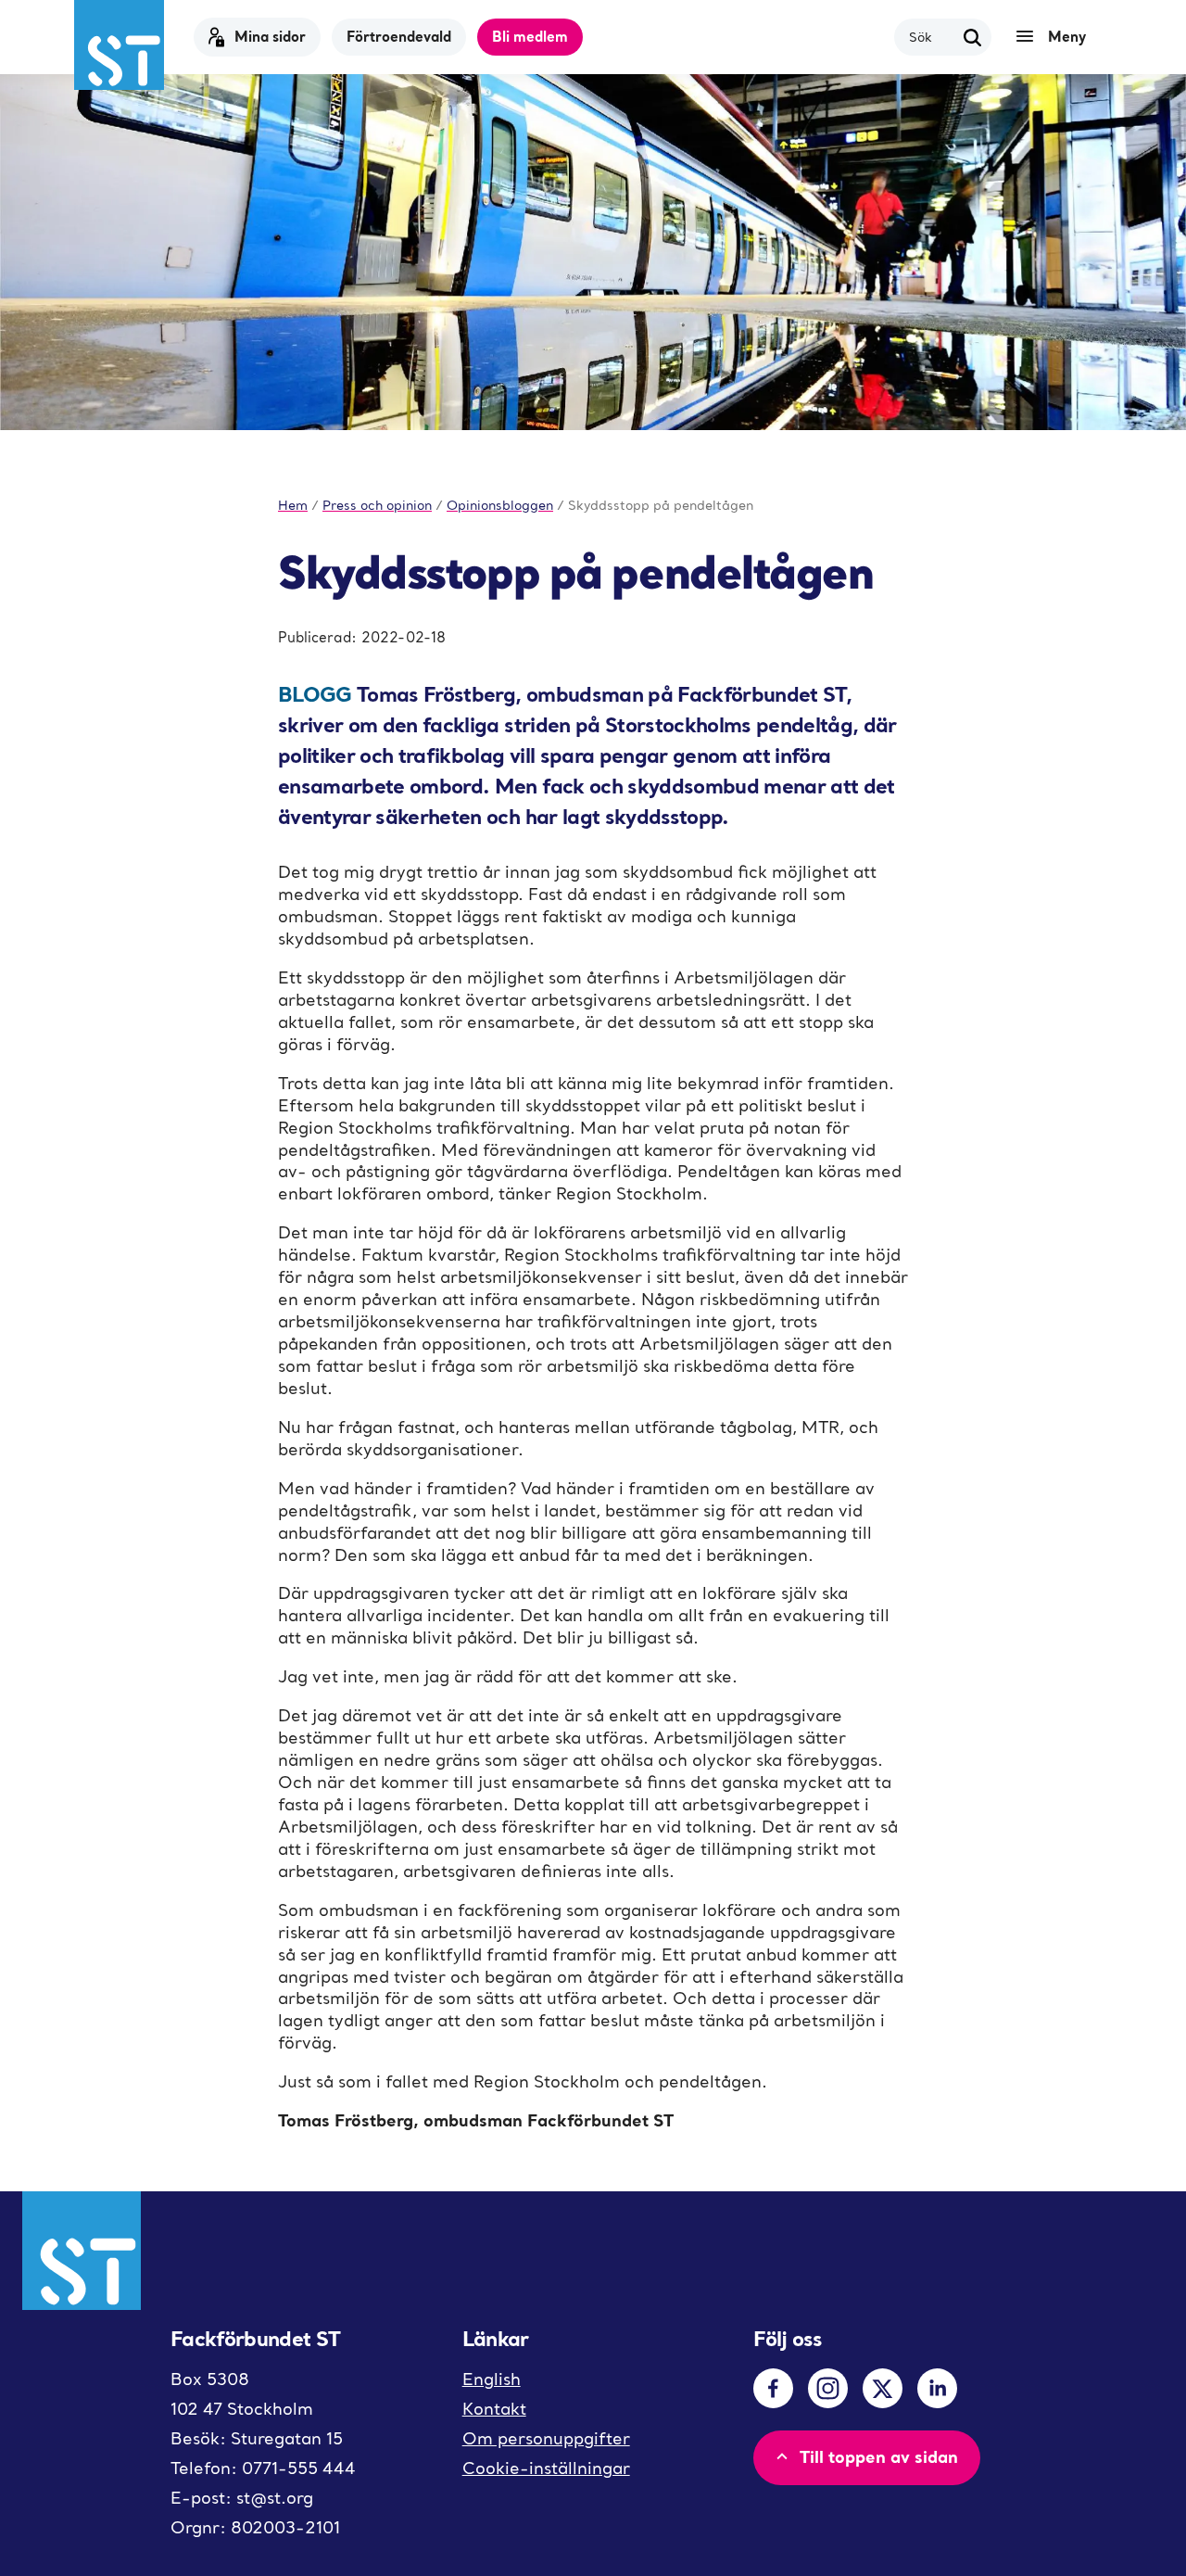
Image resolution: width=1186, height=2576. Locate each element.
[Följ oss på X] (883, 2388)
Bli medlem (530, 36)
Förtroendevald (399, 36)
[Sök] (973, 37)
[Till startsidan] (119, 45)
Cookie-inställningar (546, 2468)
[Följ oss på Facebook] (773, 2388)
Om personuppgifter (546, 2438)
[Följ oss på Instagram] (828, 2388)
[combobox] (932, 37)
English (492, 2379)
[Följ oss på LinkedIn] (937, 2388)
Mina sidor (270, 36)
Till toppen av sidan (879, 2456)
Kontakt (494, 2409)
